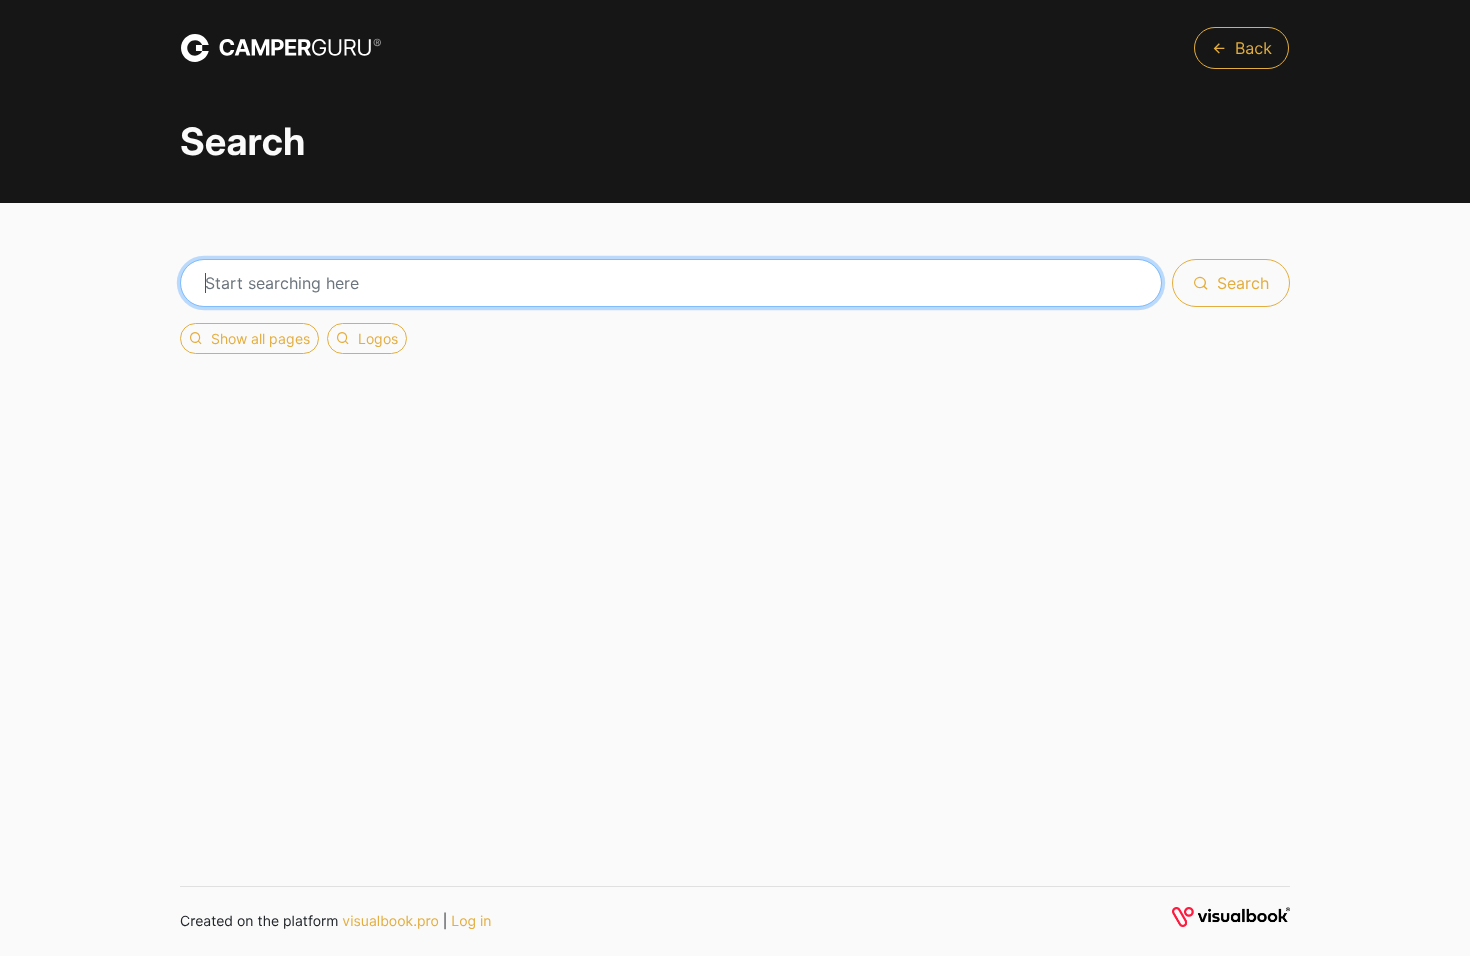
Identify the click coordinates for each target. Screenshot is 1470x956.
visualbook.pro (390, 921)
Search (1243, 283)
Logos (378, 338)
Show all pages (260, 338)
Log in (471, 921)
